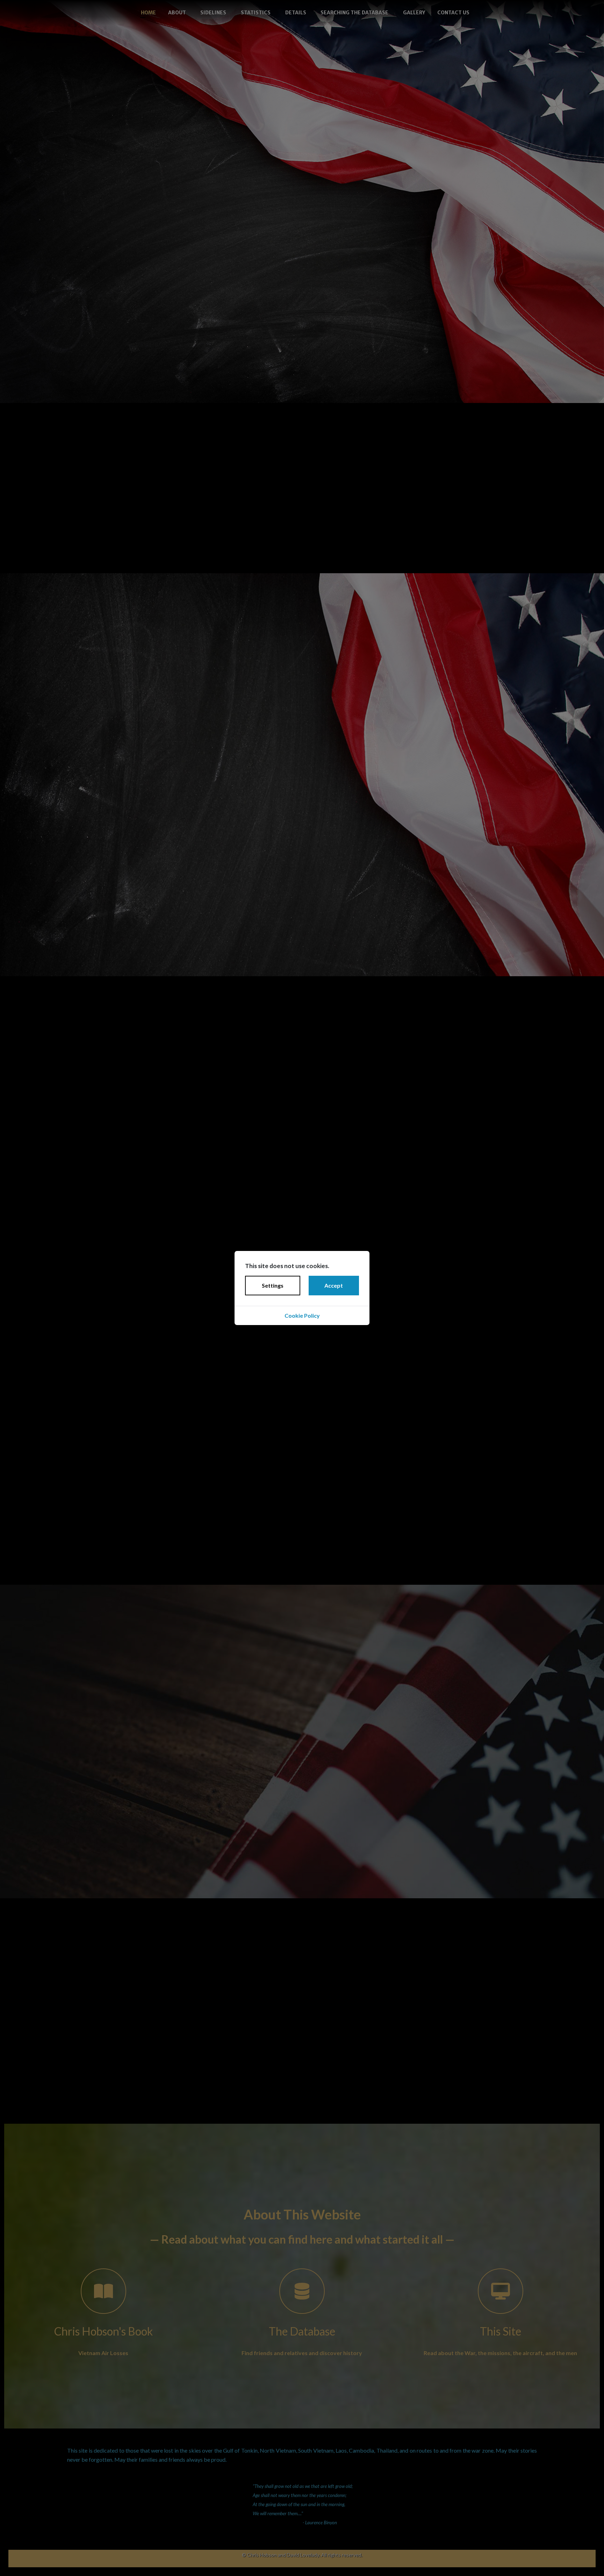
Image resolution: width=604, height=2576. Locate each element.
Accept (334, 1285)
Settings (273, 1285)
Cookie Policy (302, 1315)
